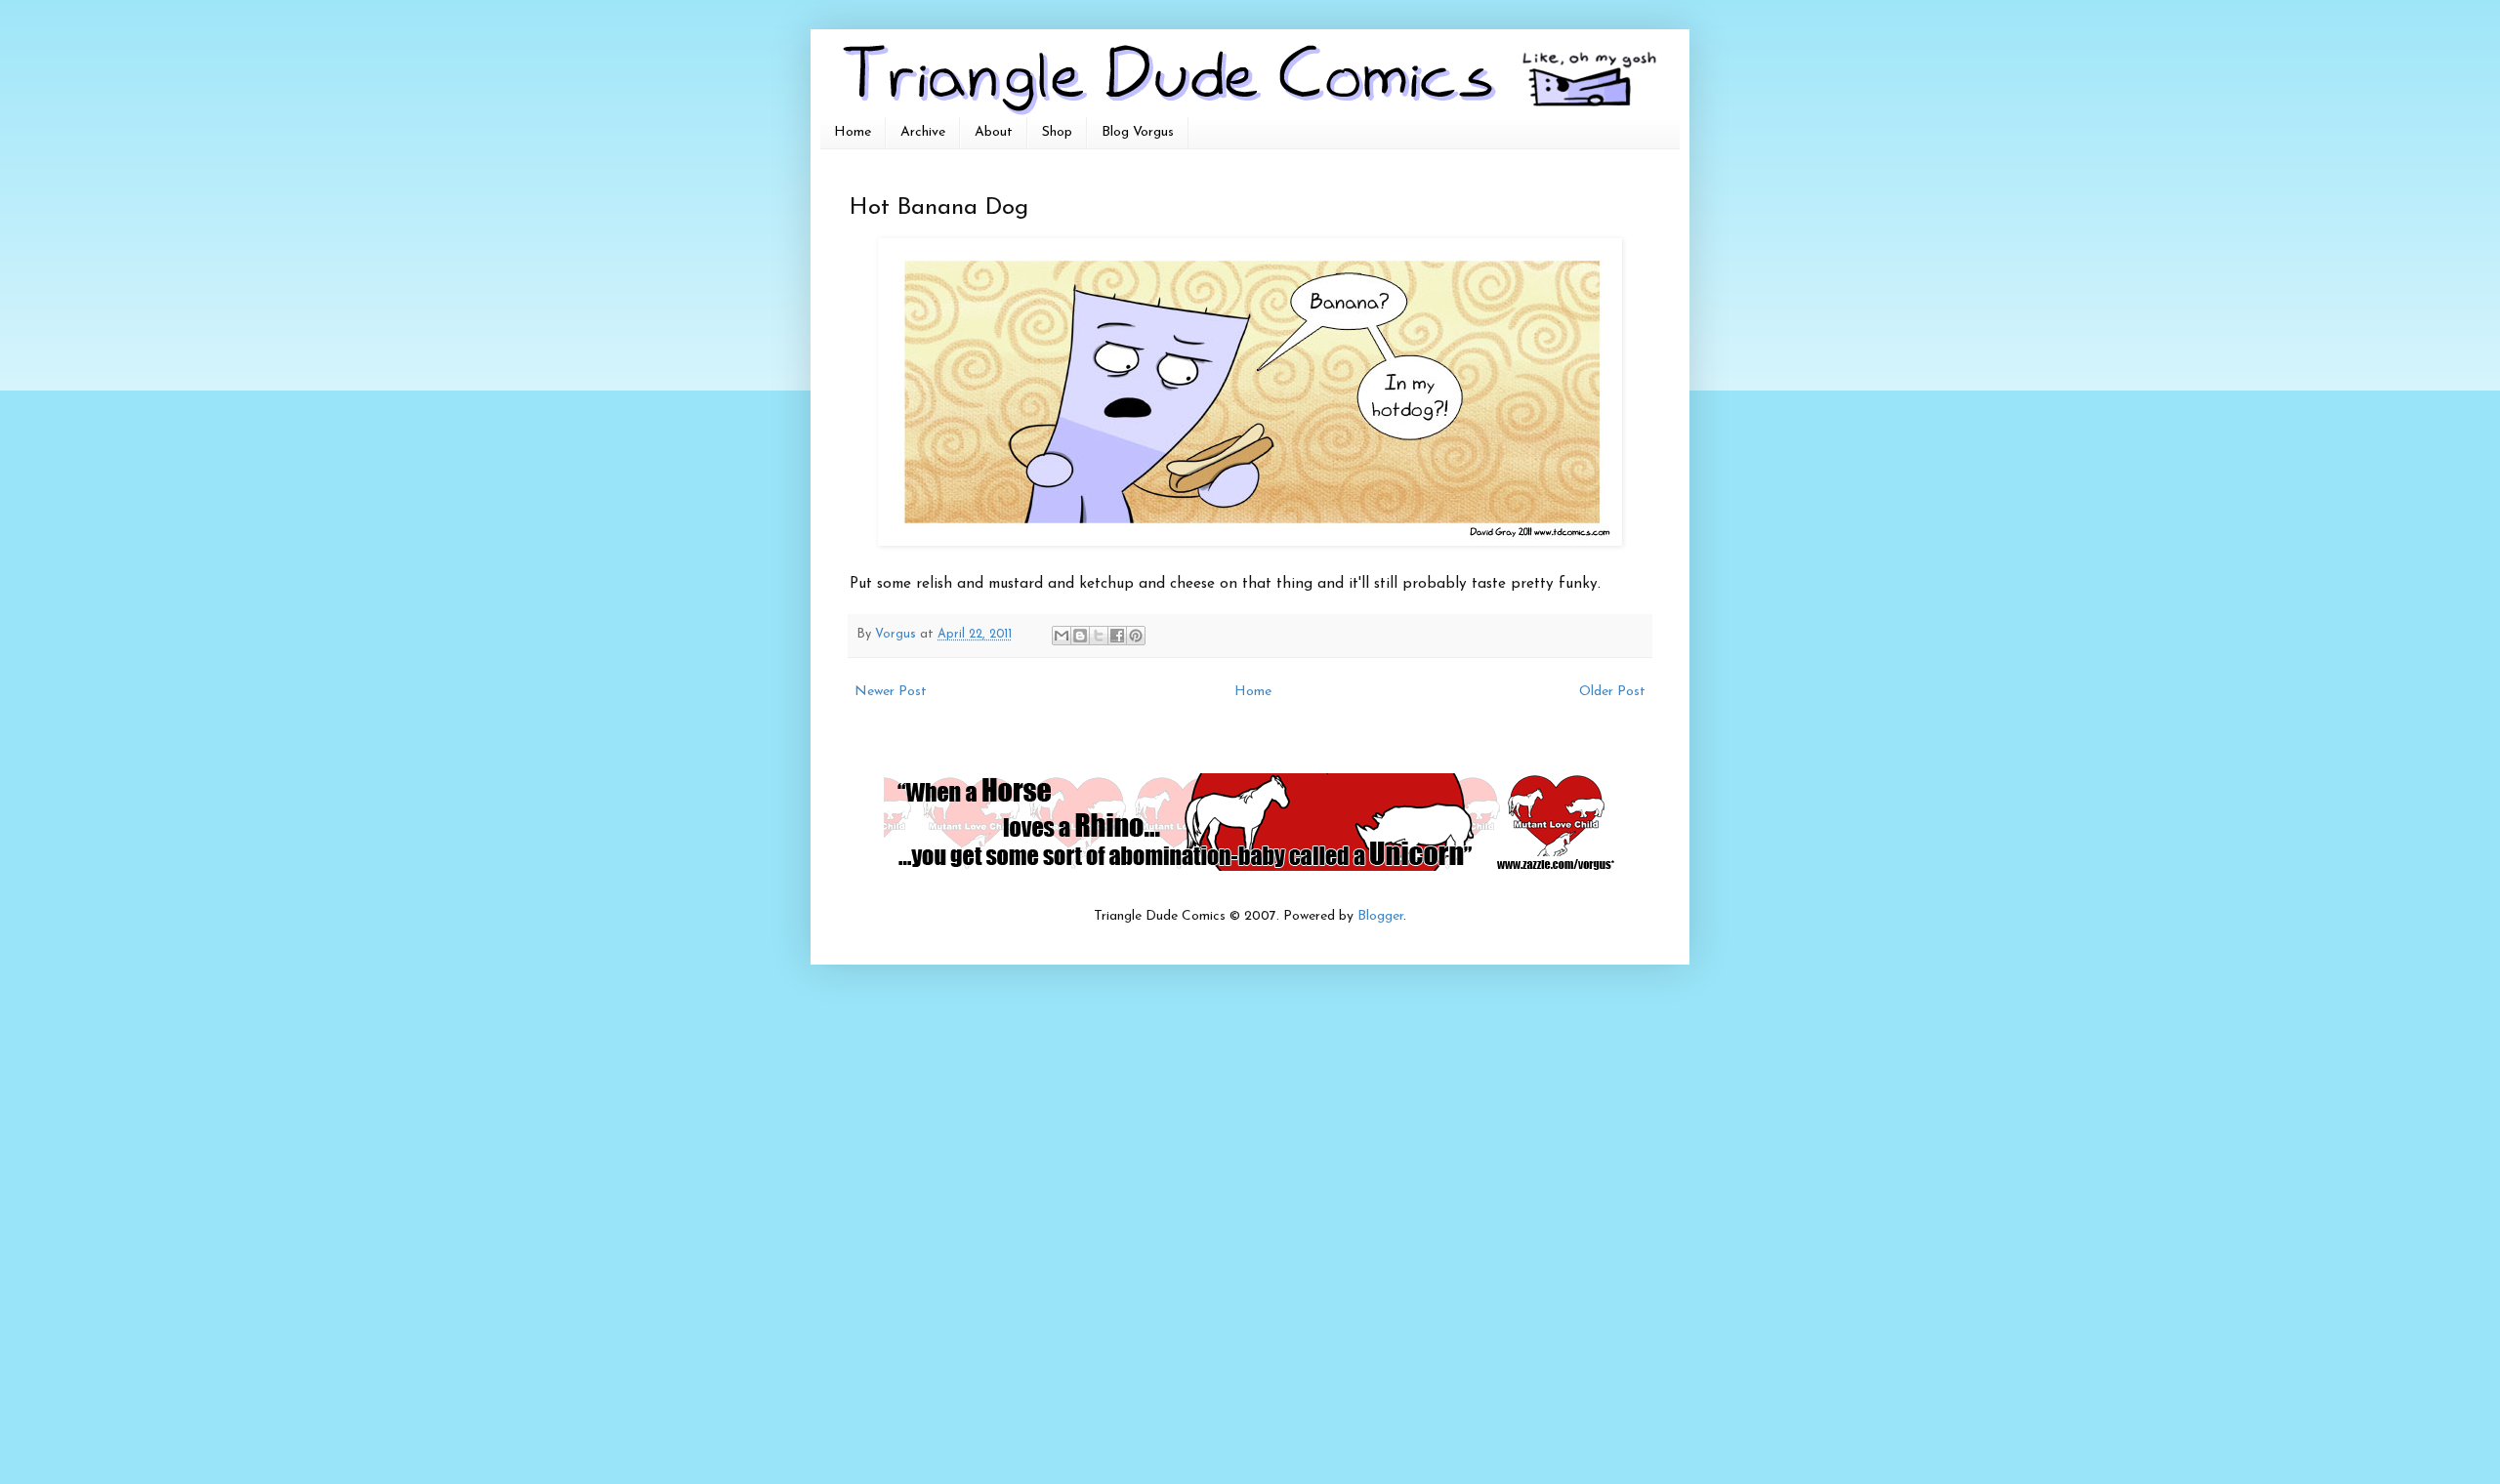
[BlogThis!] (1080, 636)
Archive (923, 132)
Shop (1057, 132)
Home (853, 132)
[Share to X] (1099, 636)
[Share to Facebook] (1117, 636)
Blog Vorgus (1138, 132)
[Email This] (1062, 636)
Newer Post (891, 692)
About (994, 132)
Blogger (1380, 916)
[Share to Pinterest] (1136, 636)
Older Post (1612, 692)
